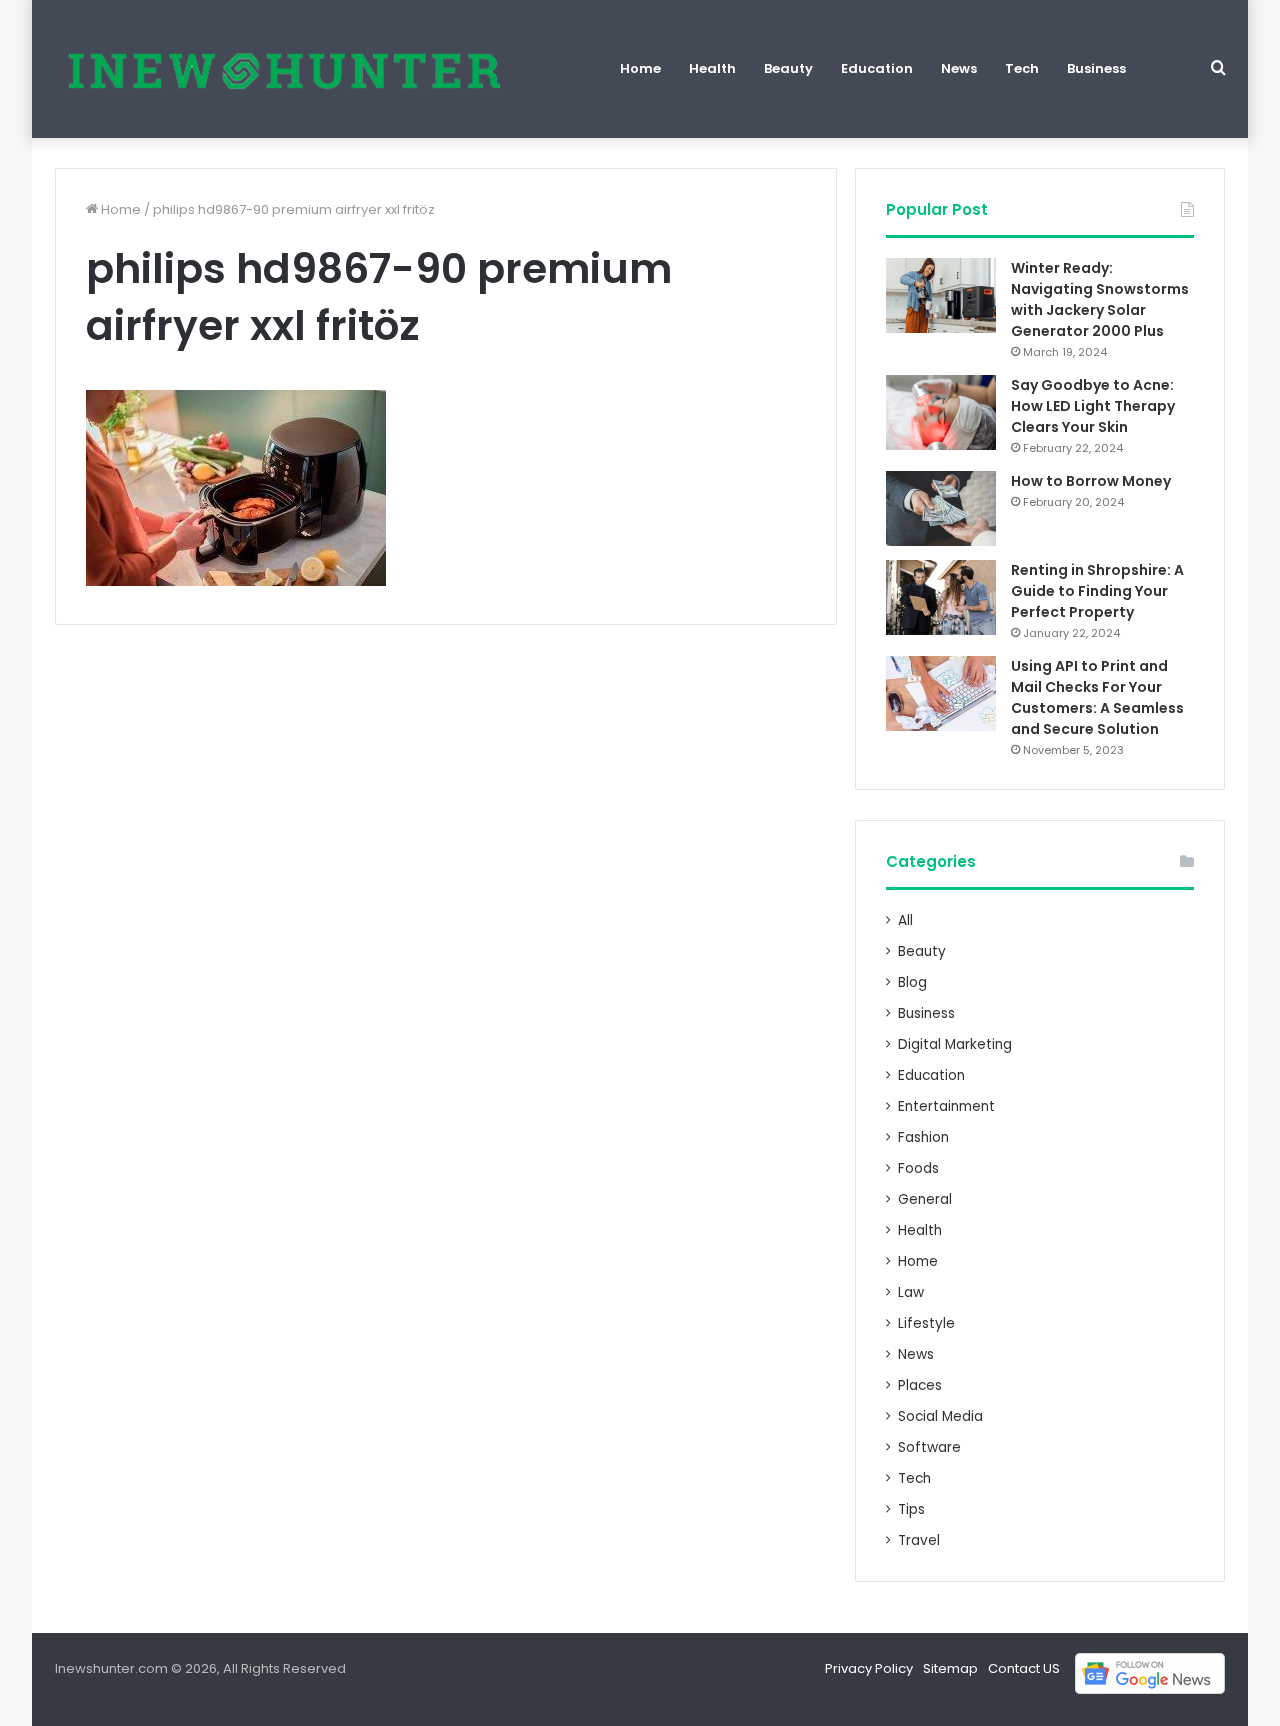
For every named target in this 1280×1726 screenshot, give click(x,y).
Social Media (940, 1416)
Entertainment (946, 1106)
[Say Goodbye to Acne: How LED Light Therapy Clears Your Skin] (941, 412)
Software (929, 1447)
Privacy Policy (869, 1668)
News (959, 68)
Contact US (1024, 1668)
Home (640, 68)
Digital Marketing (955, 1044)
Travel (919, 1540)
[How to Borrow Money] (941, 508)
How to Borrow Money (1091, 481)
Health (712, 68)
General (925, 1199)
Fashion (923, 1137)
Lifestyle (926, 1323)
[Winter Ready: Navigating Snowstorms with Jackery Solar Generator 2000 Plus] (941, 295)
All (905, 920)
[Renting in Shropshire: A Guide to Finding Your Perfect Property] (941, 597)
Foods (918, 1168)
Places (920, 1385)
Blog (912, 982)
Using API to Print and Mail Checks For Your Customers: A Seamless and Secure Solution (1097, 697)
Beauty (788, 68)
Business (1096, 68)
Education (877, 68)
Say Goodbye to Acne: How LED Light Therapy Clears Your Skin (1093, 406)
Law (911, 1292)
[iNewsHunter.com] (282, 69)
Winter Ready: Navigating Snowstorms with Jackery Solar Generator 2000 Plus (1100, 299)
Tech (1022, 68)
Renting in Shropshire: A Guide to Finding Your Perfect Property (1097, 591)
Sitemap (950, 1668)
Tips (911, 1509)
